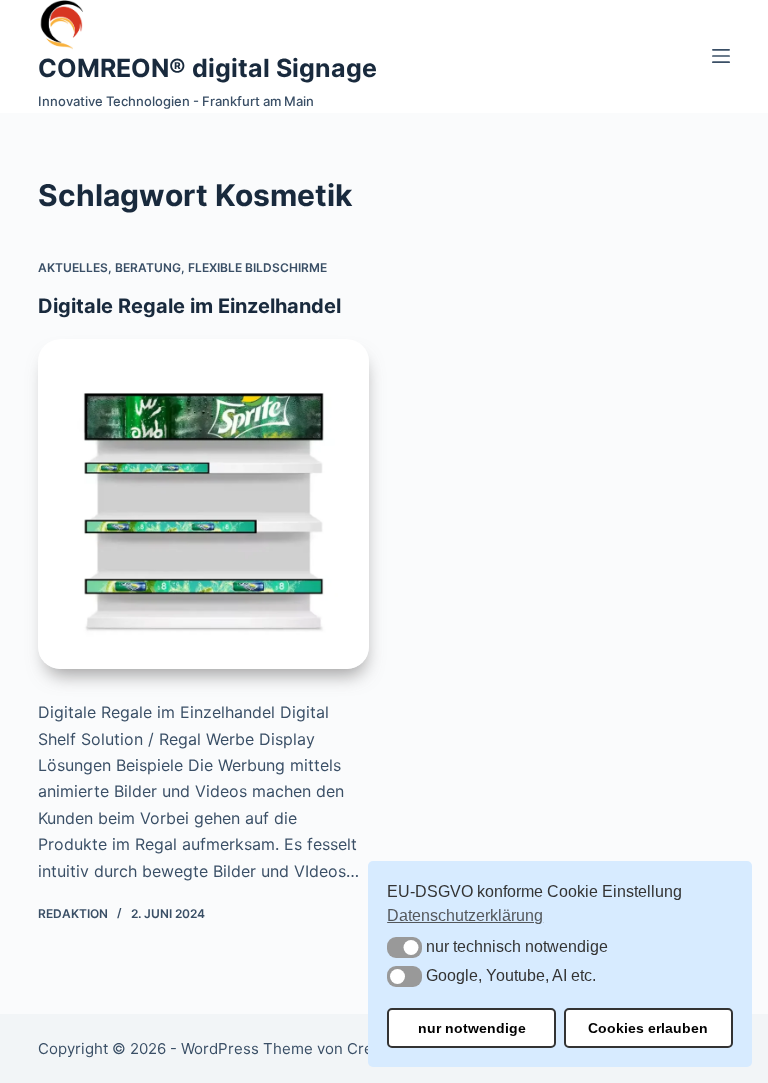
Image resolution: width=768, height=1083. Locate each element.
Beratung (148, 267)
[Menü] (721, 56)
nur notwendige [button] (472, 1028)
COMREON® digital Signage (207, 68)
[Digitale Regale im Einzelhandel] (203, 504)
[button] (404, 947)
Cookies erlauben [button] (648, 1028)
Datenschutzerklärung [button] (465, 915)
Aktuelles (73, 267)
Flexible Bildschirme (257, 267)
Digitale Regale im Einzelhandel (189, 306)
